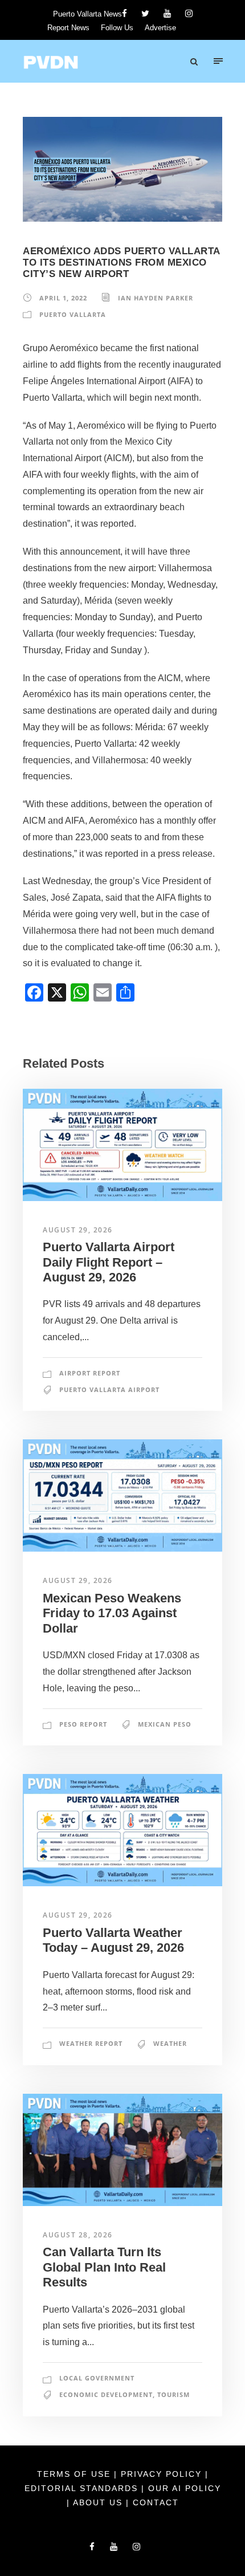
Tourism (173, 2394)
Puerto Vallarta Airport (109, 1389)
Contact (156, 2502)
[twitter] (145, 13)
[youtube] (167, 13)
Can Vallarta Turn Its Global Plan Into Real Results (104, 2267)
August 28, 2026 (78, 2235)
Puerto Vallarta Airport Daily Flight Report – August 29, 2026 (109, 1262)
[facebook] (124, 13)
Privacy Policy (163, 2474)
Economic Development (106, 2394)
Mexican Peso (165, 1724)
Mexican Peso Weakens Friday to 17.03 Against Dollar (112, 1613)
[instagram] (189, 13)
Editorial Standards (83, 2488)
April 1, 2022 (63, 298)
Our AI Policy (185, 2488)
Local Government (97, 2378)
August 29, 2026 (78, 1230)
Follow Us (117, 28)
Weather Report (91, 2043)
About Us (99, 2502)
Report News (68, 28)
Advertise (160, 28)
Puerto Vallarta (73, 314)
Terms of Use (75, 2474)
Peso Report (83, 1724)
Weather (170, 2043)
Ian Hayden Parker (156, 298)
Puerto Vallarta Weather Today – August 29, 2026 (113, 1940)
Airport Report (90, 1373)
